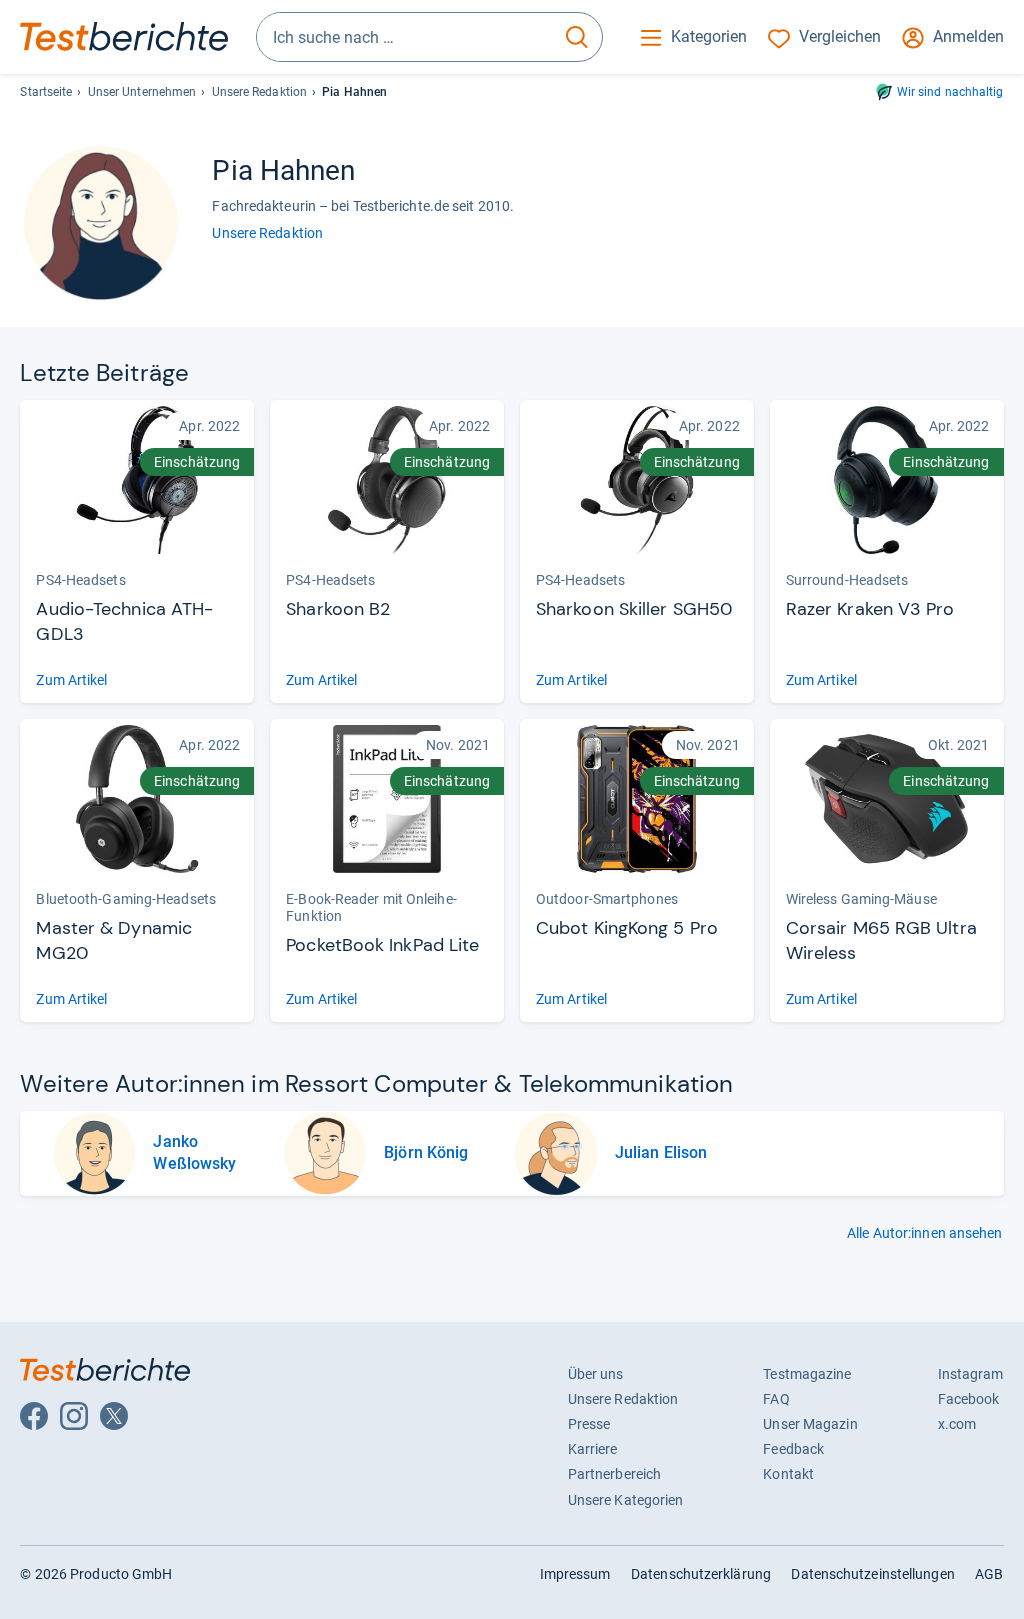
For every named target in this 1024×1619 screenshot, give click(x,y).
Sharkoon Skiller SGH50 (634, 609)
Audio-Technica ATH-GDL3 (124, 621)
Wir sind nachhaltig (950, 92)
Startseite (46, 92)
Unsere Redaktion (260, 92)
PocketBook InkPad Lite (382, 945)
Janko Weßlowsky (194, 1152)
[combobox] (404, 37)
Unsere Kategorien (626, 1500)
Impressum (575, 1574)
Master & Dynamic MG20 (114, 940)
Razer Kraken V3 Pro (870, 609)
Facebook (969, 1399)
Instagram (971, 1374)
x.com (957, 1424)
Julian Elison (661, 1152)
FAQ (776, 1399)
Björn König (426, 1152)
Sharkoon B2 (338, 609)
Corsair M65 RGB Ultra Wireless (881, 940)
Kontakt (788, 1474)
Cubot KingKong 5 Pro (627, 928)
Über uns (596, 1374)
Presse (589, 1424)
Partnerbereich (614, 1474)
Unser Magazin (810, 1424)
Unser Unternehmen (142, 92)
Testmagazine (807, 1374)
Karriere (593, 1449)
